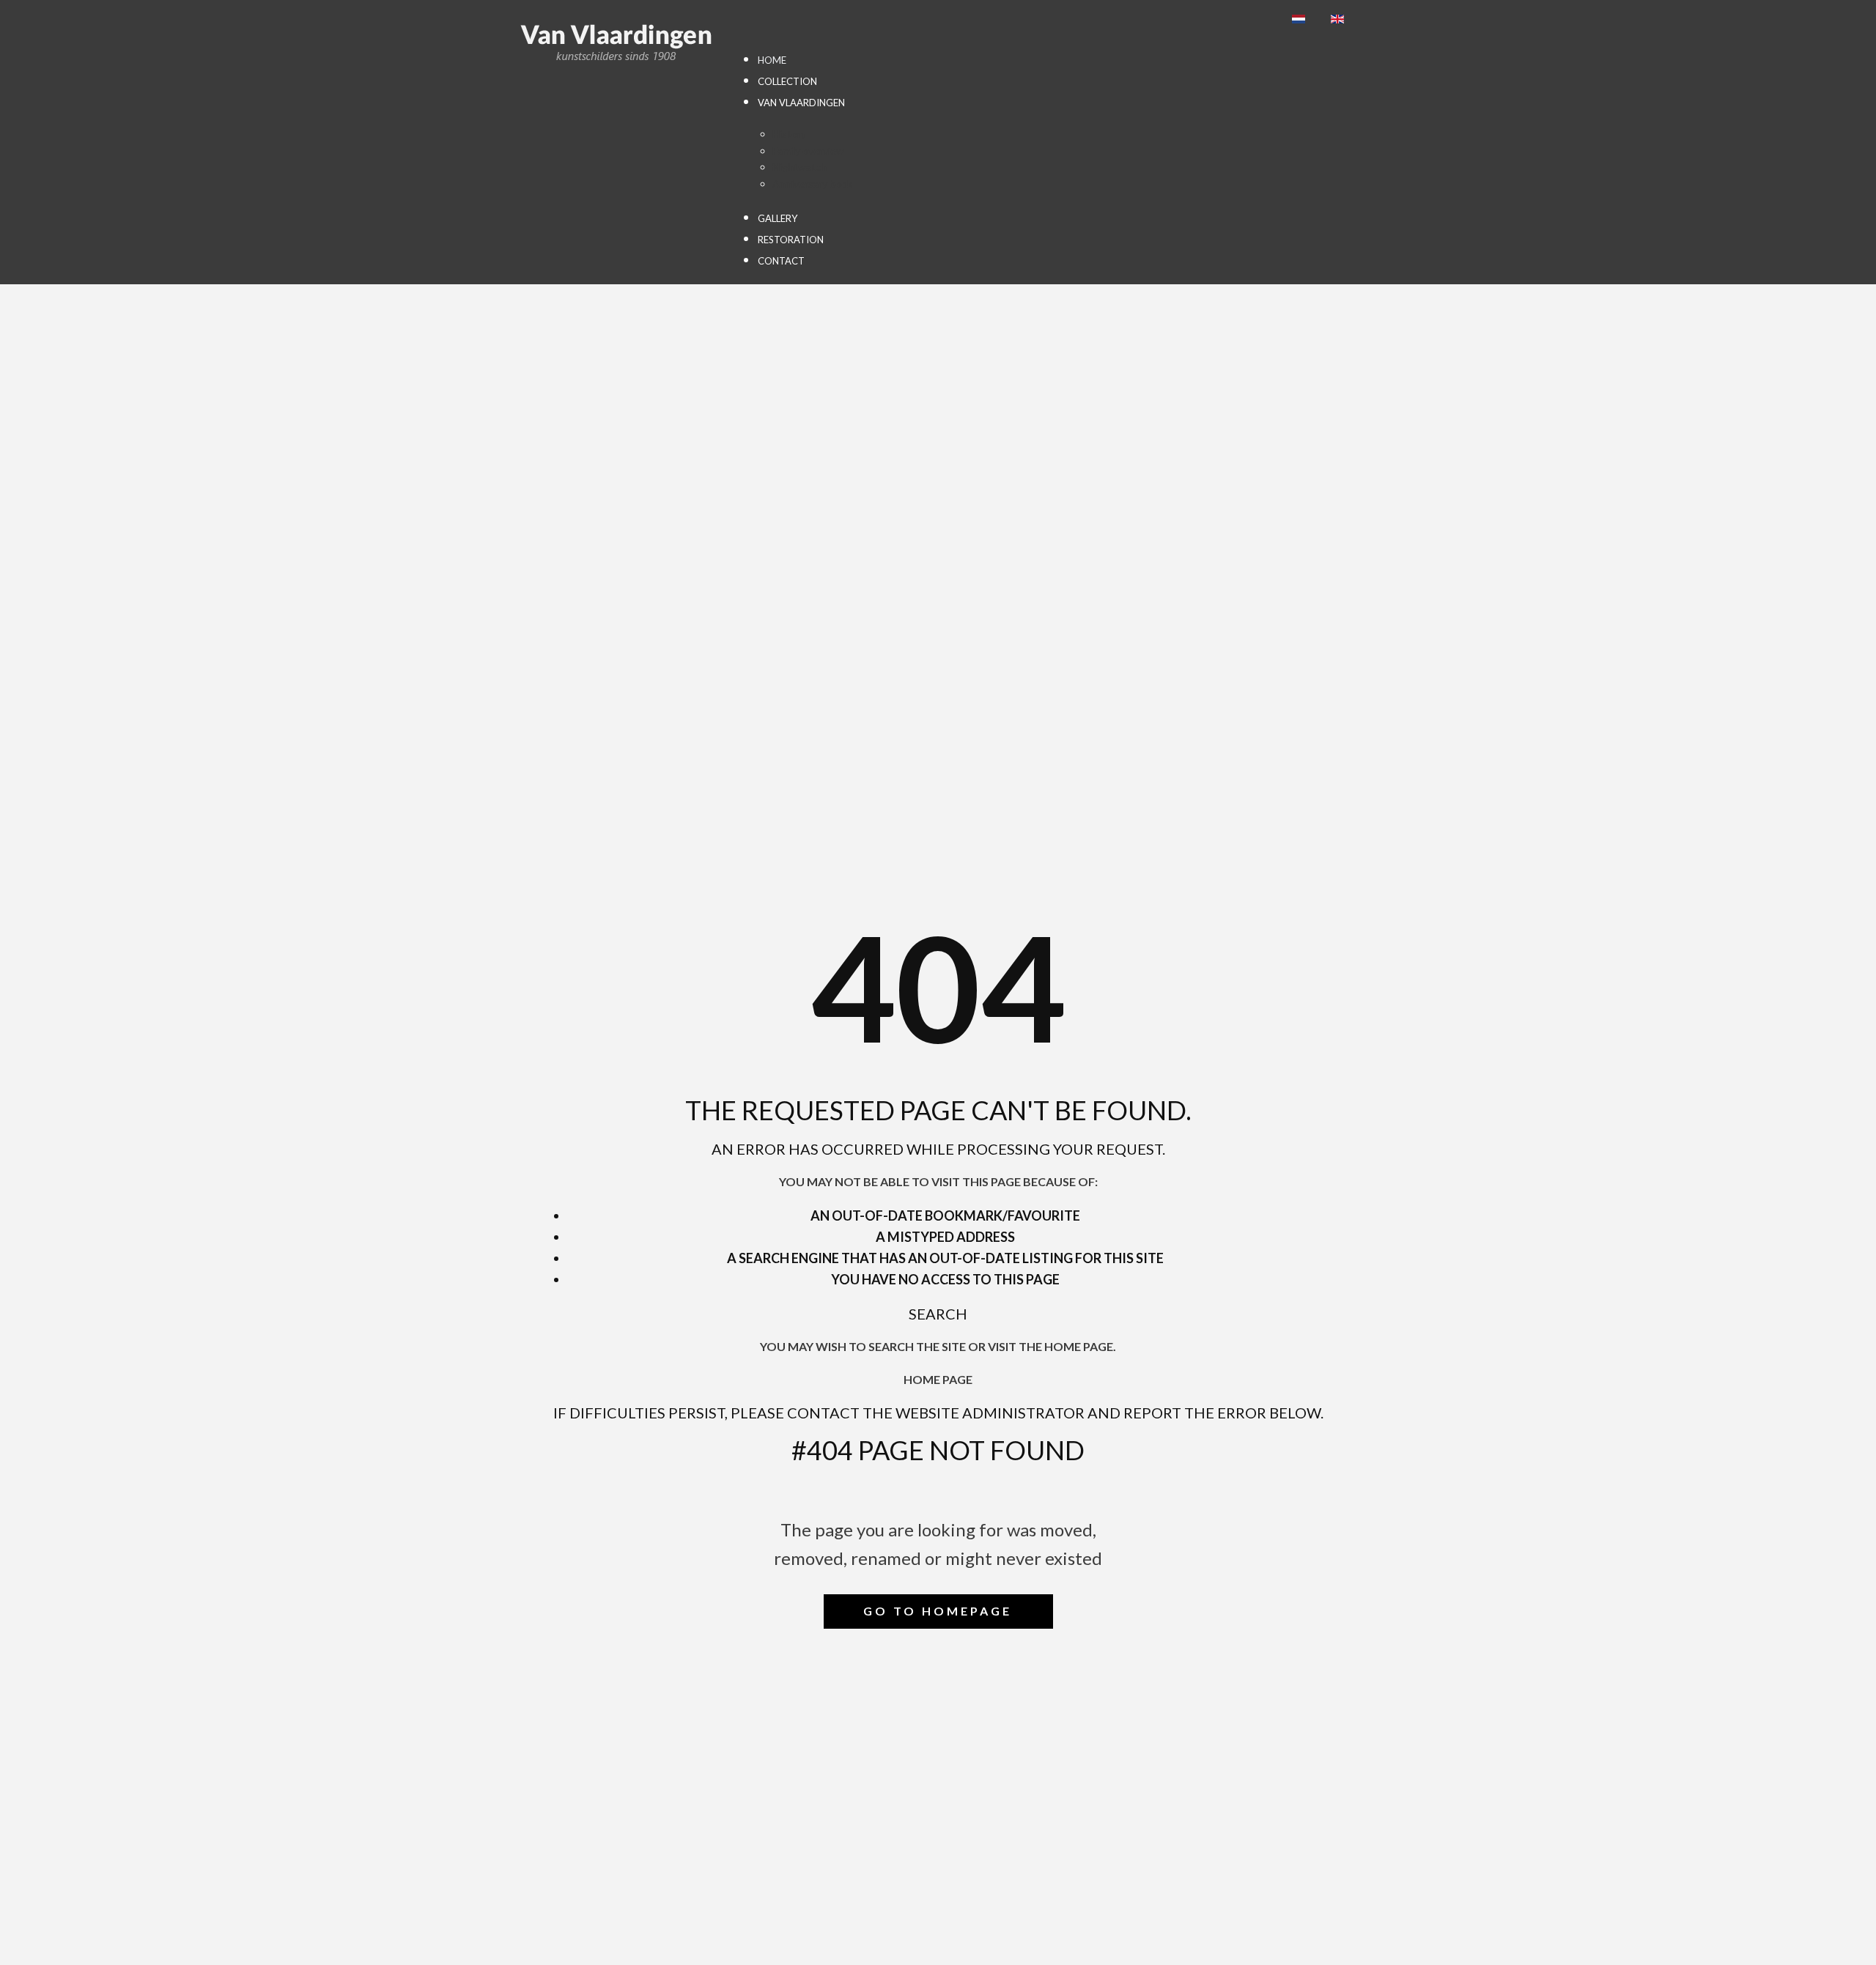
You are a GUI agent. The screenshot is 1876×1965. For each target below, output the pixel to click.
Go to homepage (938, 1611)
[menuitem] (772, 60)
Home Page (938, 1379)
